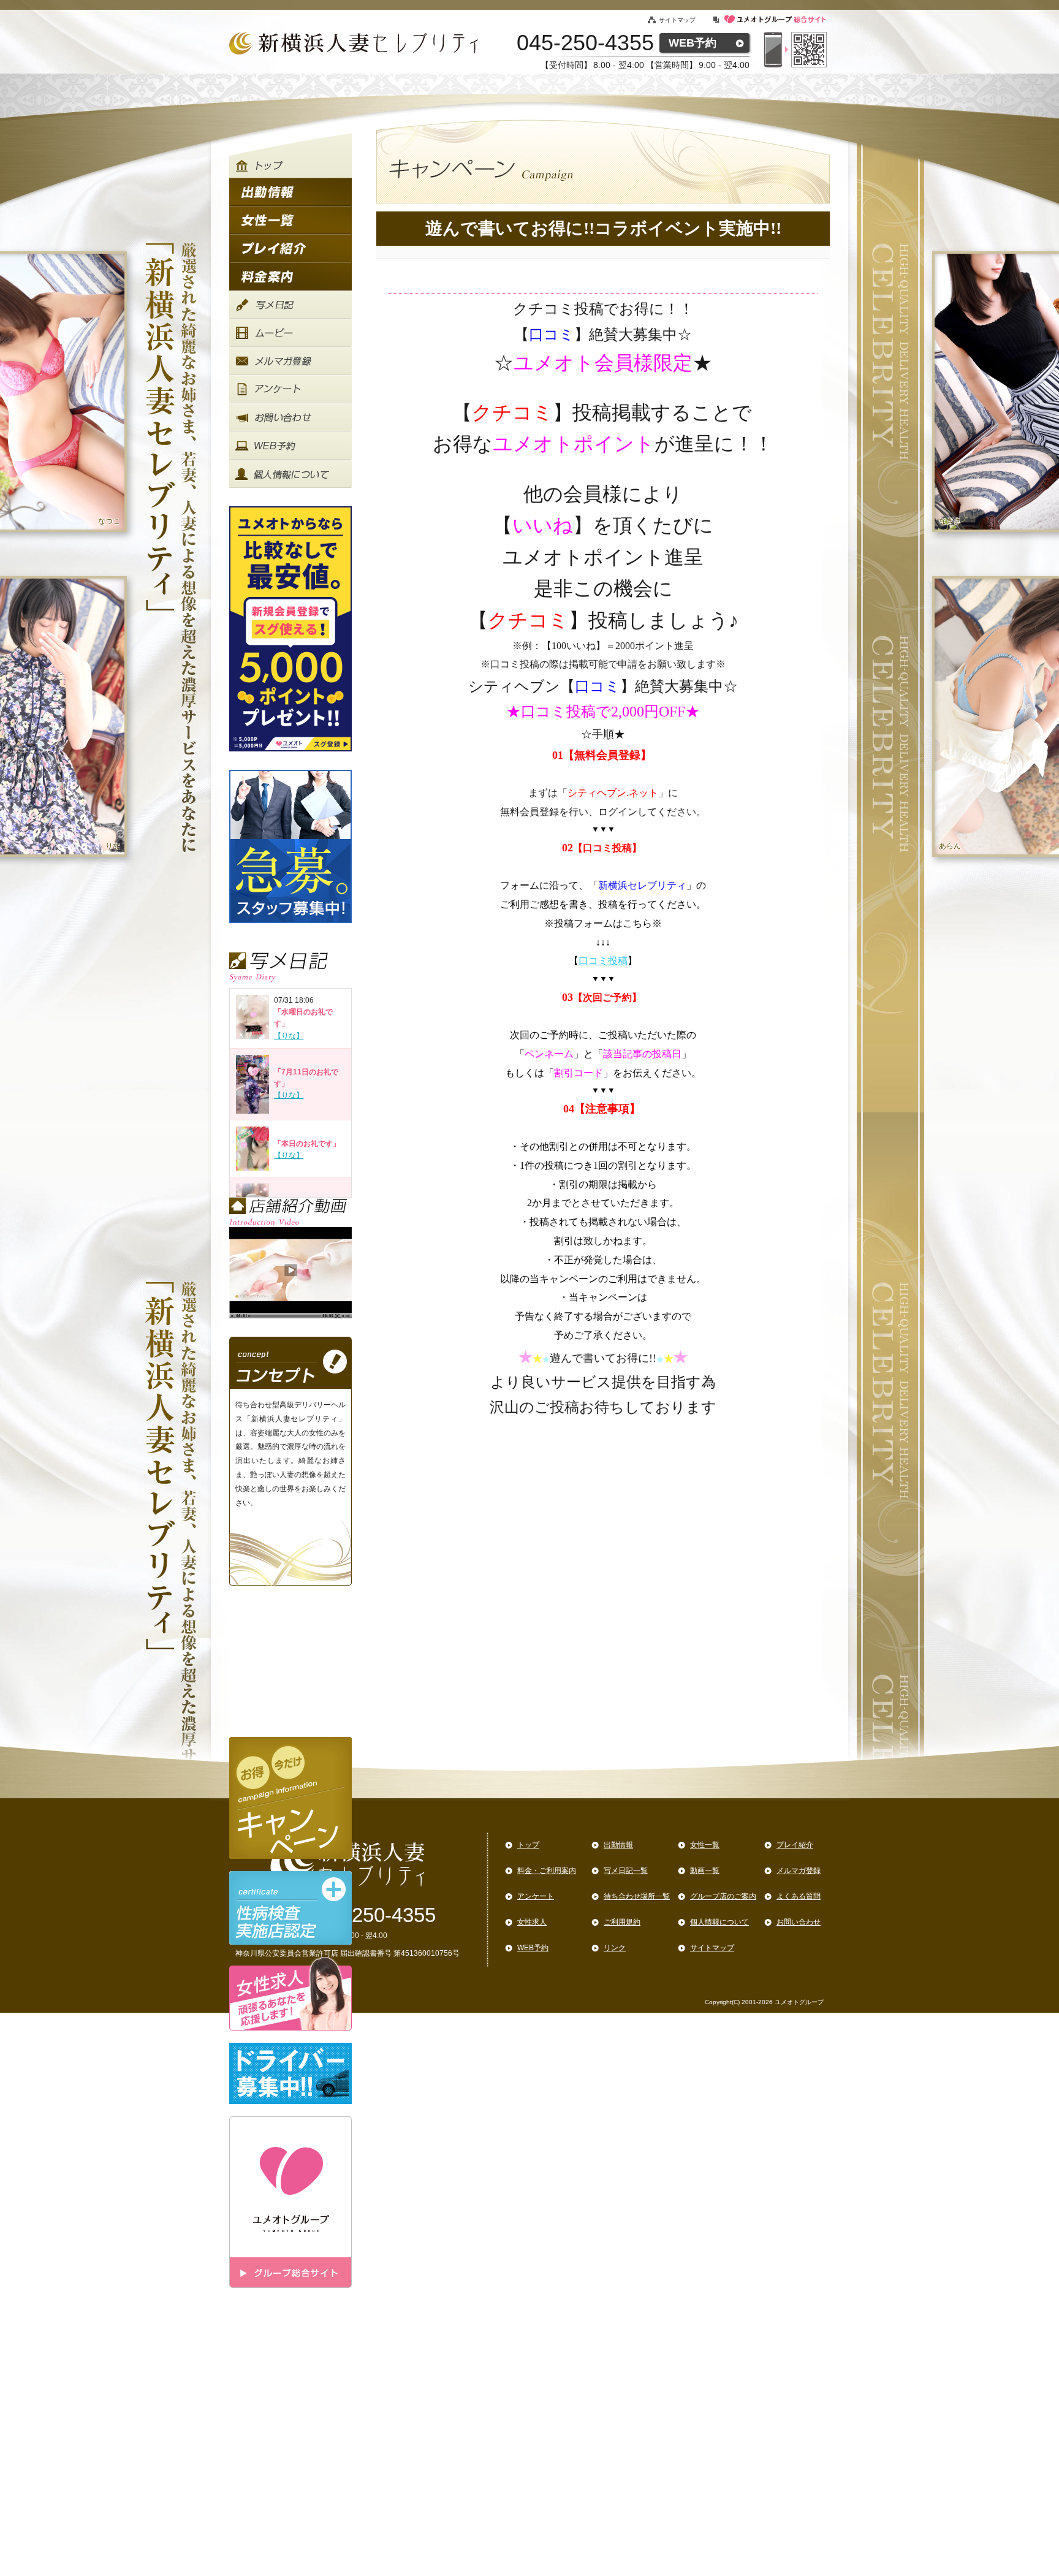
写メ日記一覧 (626, 1871)
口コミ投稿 (603, 961)
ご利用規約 (622, 1922)
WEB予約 (693, 43)
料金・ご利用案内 (547, 1871)
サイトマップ (677, 20)
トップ (528, 1845)
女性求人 (532, 1922)
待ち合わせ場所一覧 (637, 1896)
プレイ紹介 (795, 1845)
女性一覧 (705, 1845)
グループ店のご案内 (723, 1896)
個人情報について (719, 1922)
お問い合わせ (799, 1922)
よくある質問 (799, 1896)
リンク (615, 1948)
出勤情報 (618, 1845)
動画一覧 (705, 1871)
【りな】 (289, 1036)
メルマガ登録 (799, 1871)
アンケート (536, 1896)
